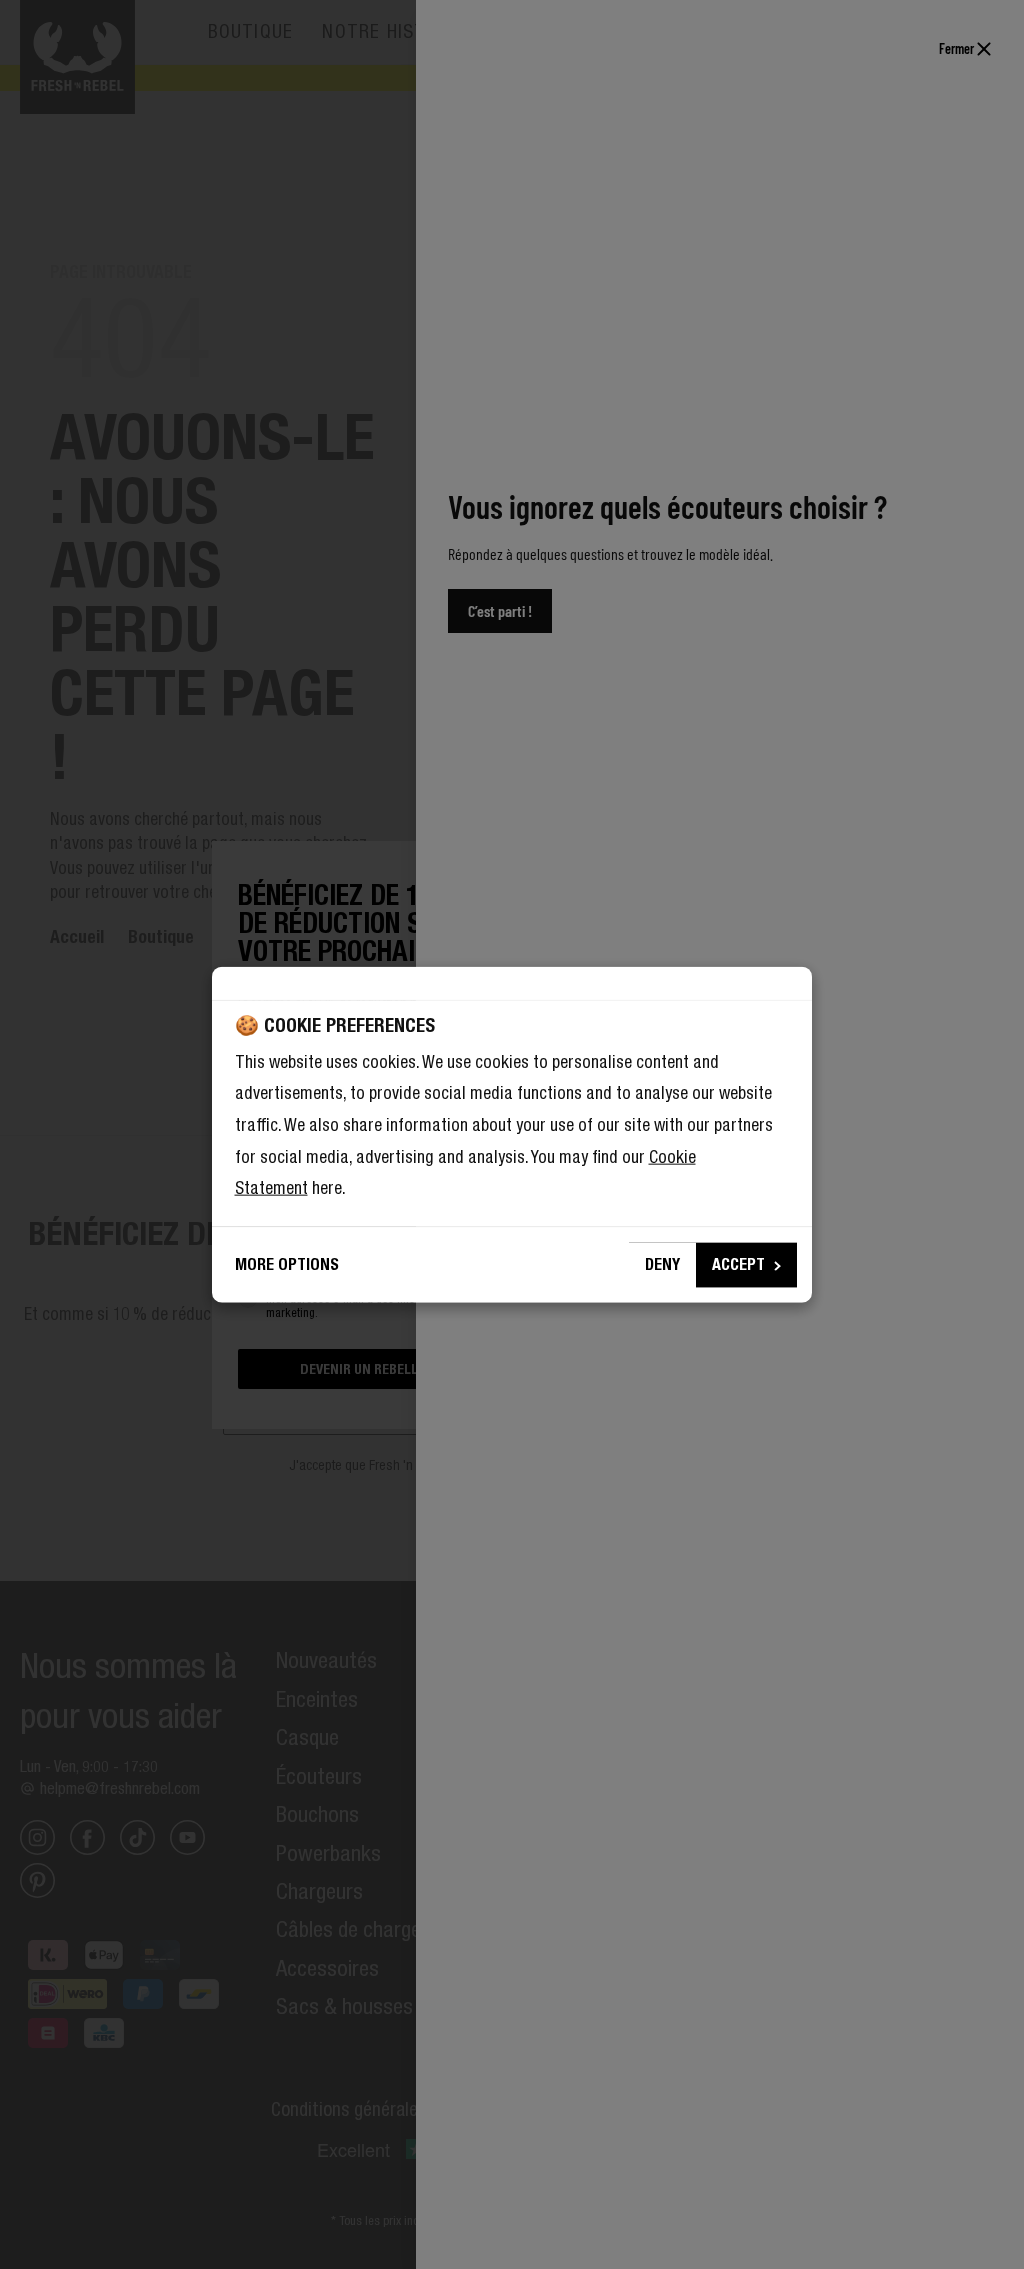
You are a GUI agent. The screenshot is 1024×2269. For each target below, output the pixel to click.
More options (287, 1264)
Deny (662, 1264)
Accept (738, 1264)
